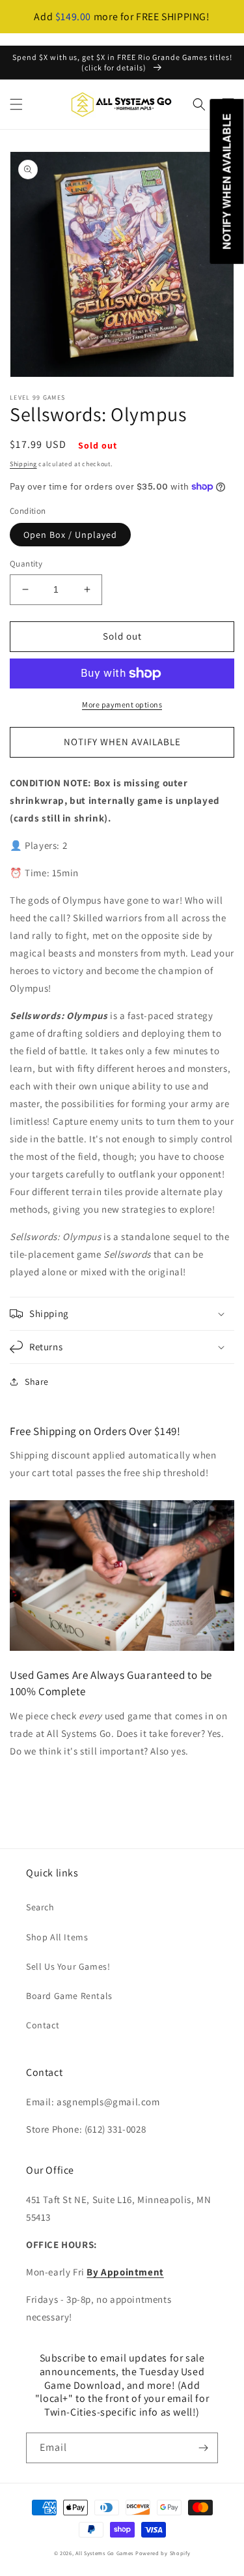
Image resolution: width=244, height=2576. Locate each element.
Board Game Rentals (69, 1996)
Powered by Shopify (163, 2553)
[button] (16, 104)
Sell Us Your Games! (68, 1966)
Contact (43, 2025)
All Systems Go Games (104, 2553)
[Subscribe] (203, 2448)
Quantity (26, 564)
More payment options (122, 704)
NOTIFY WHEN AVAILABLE (122, 742)
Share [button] (37, 1382)
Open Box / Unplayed (70, 535)
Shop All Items (57, 1937)
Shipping (23, 464)
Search (40, 1907)
